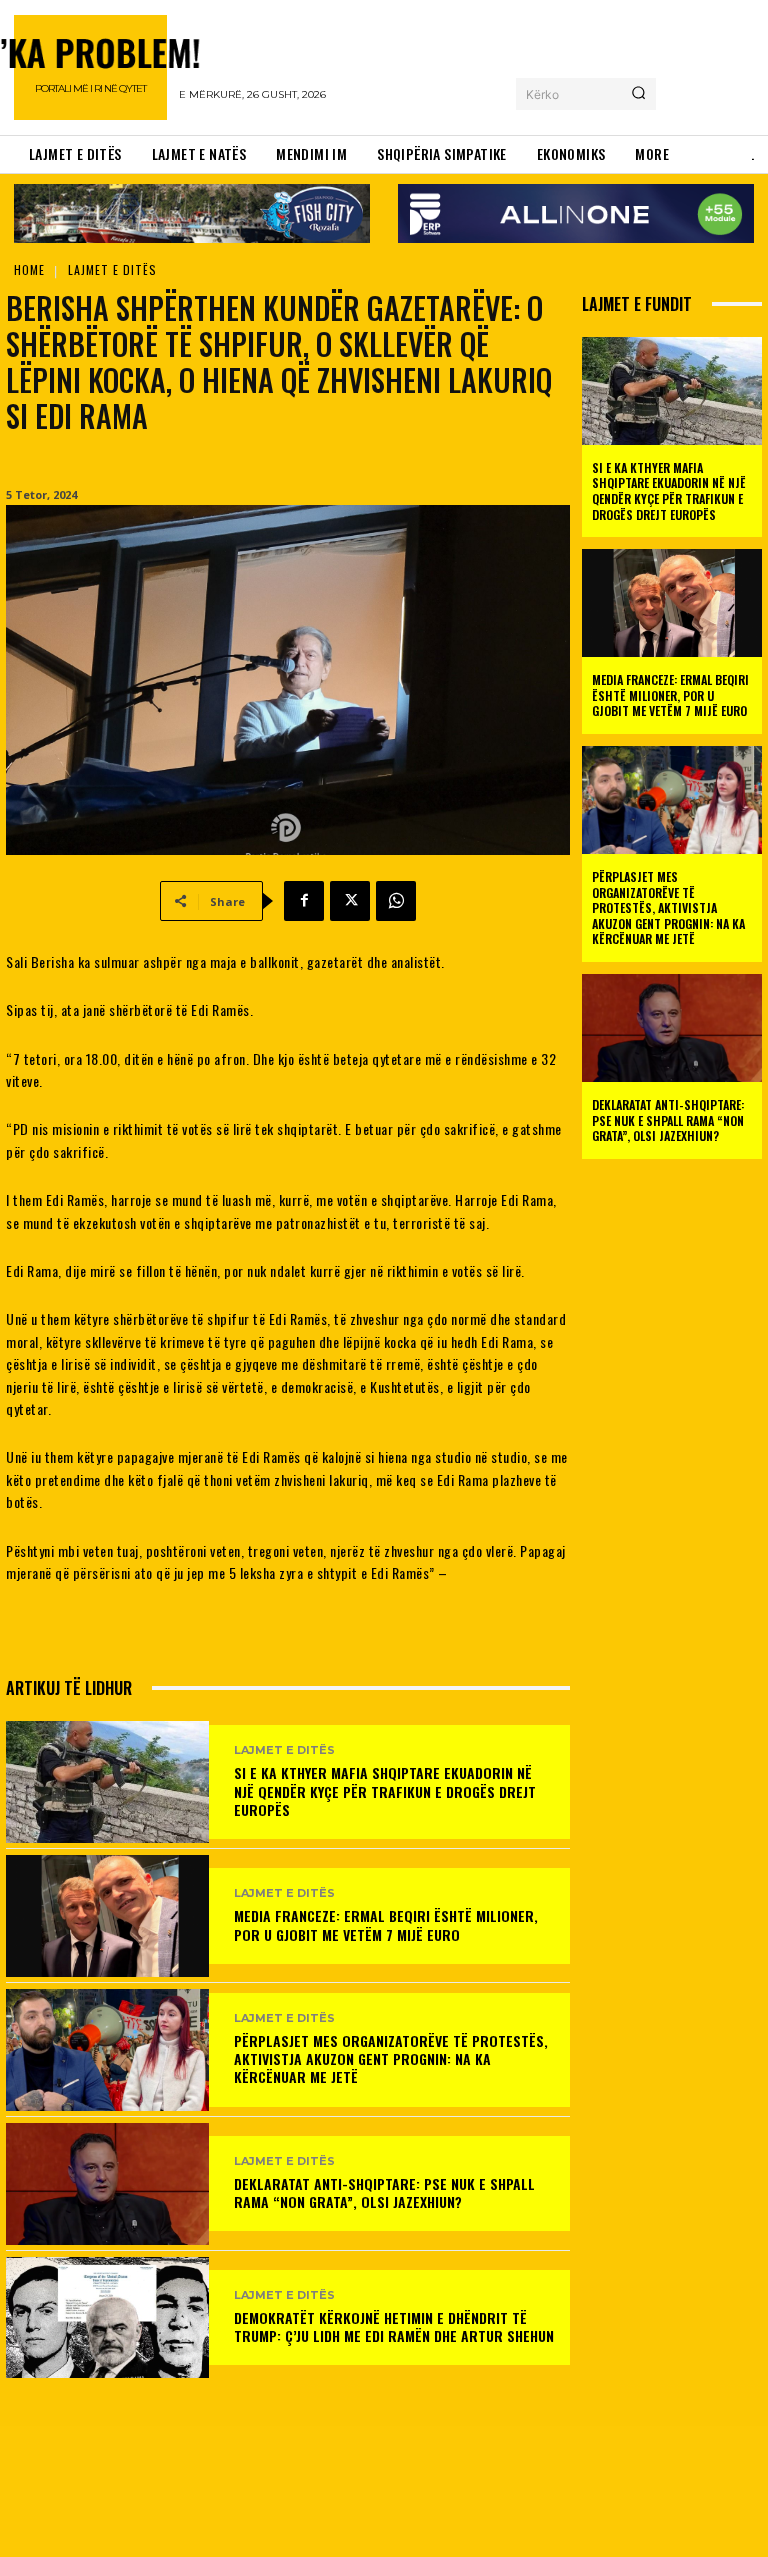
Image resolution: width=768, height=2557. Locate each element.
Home (29, 269)
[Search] (638, 94)
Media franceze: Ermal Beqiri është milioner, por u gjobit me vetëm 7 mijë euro (386, 1924)
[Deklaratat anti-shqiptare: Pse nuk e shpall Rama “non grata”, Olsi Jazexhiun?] (107, 2184)
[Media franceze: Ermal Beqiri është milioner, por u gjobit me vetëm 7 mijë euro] (107, 1916)
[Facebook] (304, 901)
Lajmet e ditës (112, 269)
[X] (350, 901)
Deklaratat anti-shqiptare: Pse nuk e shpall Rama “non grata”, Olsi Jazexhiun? (384, 2192)
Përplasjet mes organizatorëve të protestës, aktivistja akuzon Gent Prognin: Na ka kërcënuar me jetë (391, 2058)
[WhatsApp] (396, 901)
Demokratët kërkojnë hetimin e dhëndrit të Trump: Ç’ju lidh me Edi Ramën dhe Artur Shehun (394, 2326)
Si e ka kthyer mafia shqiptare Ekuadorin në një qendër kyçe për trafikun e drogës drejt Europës (385, 1790)
